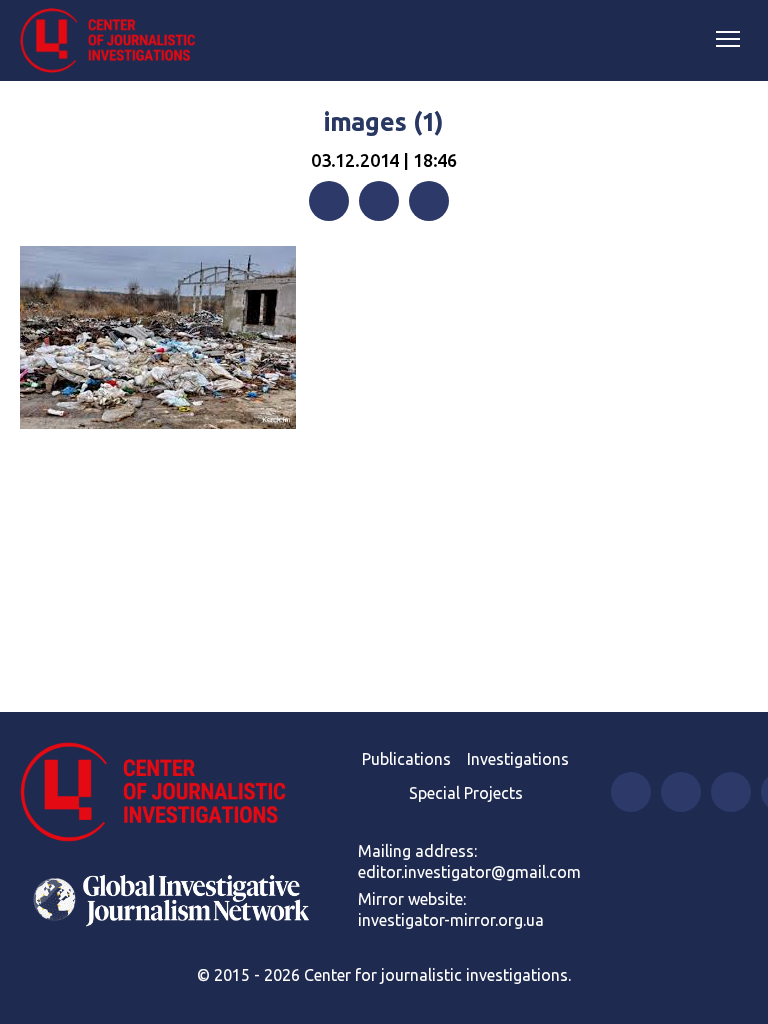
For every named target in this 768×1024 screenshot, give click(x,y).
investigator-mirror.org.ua (451, 920)
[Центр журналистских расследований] (115, 41)
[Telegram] (429, 201)
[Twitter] (379, 201)
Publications (406, 759)
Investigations (518, 759)
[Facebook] (329, 201)
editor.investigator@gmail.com (469, 872)
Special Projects (466, 793)
